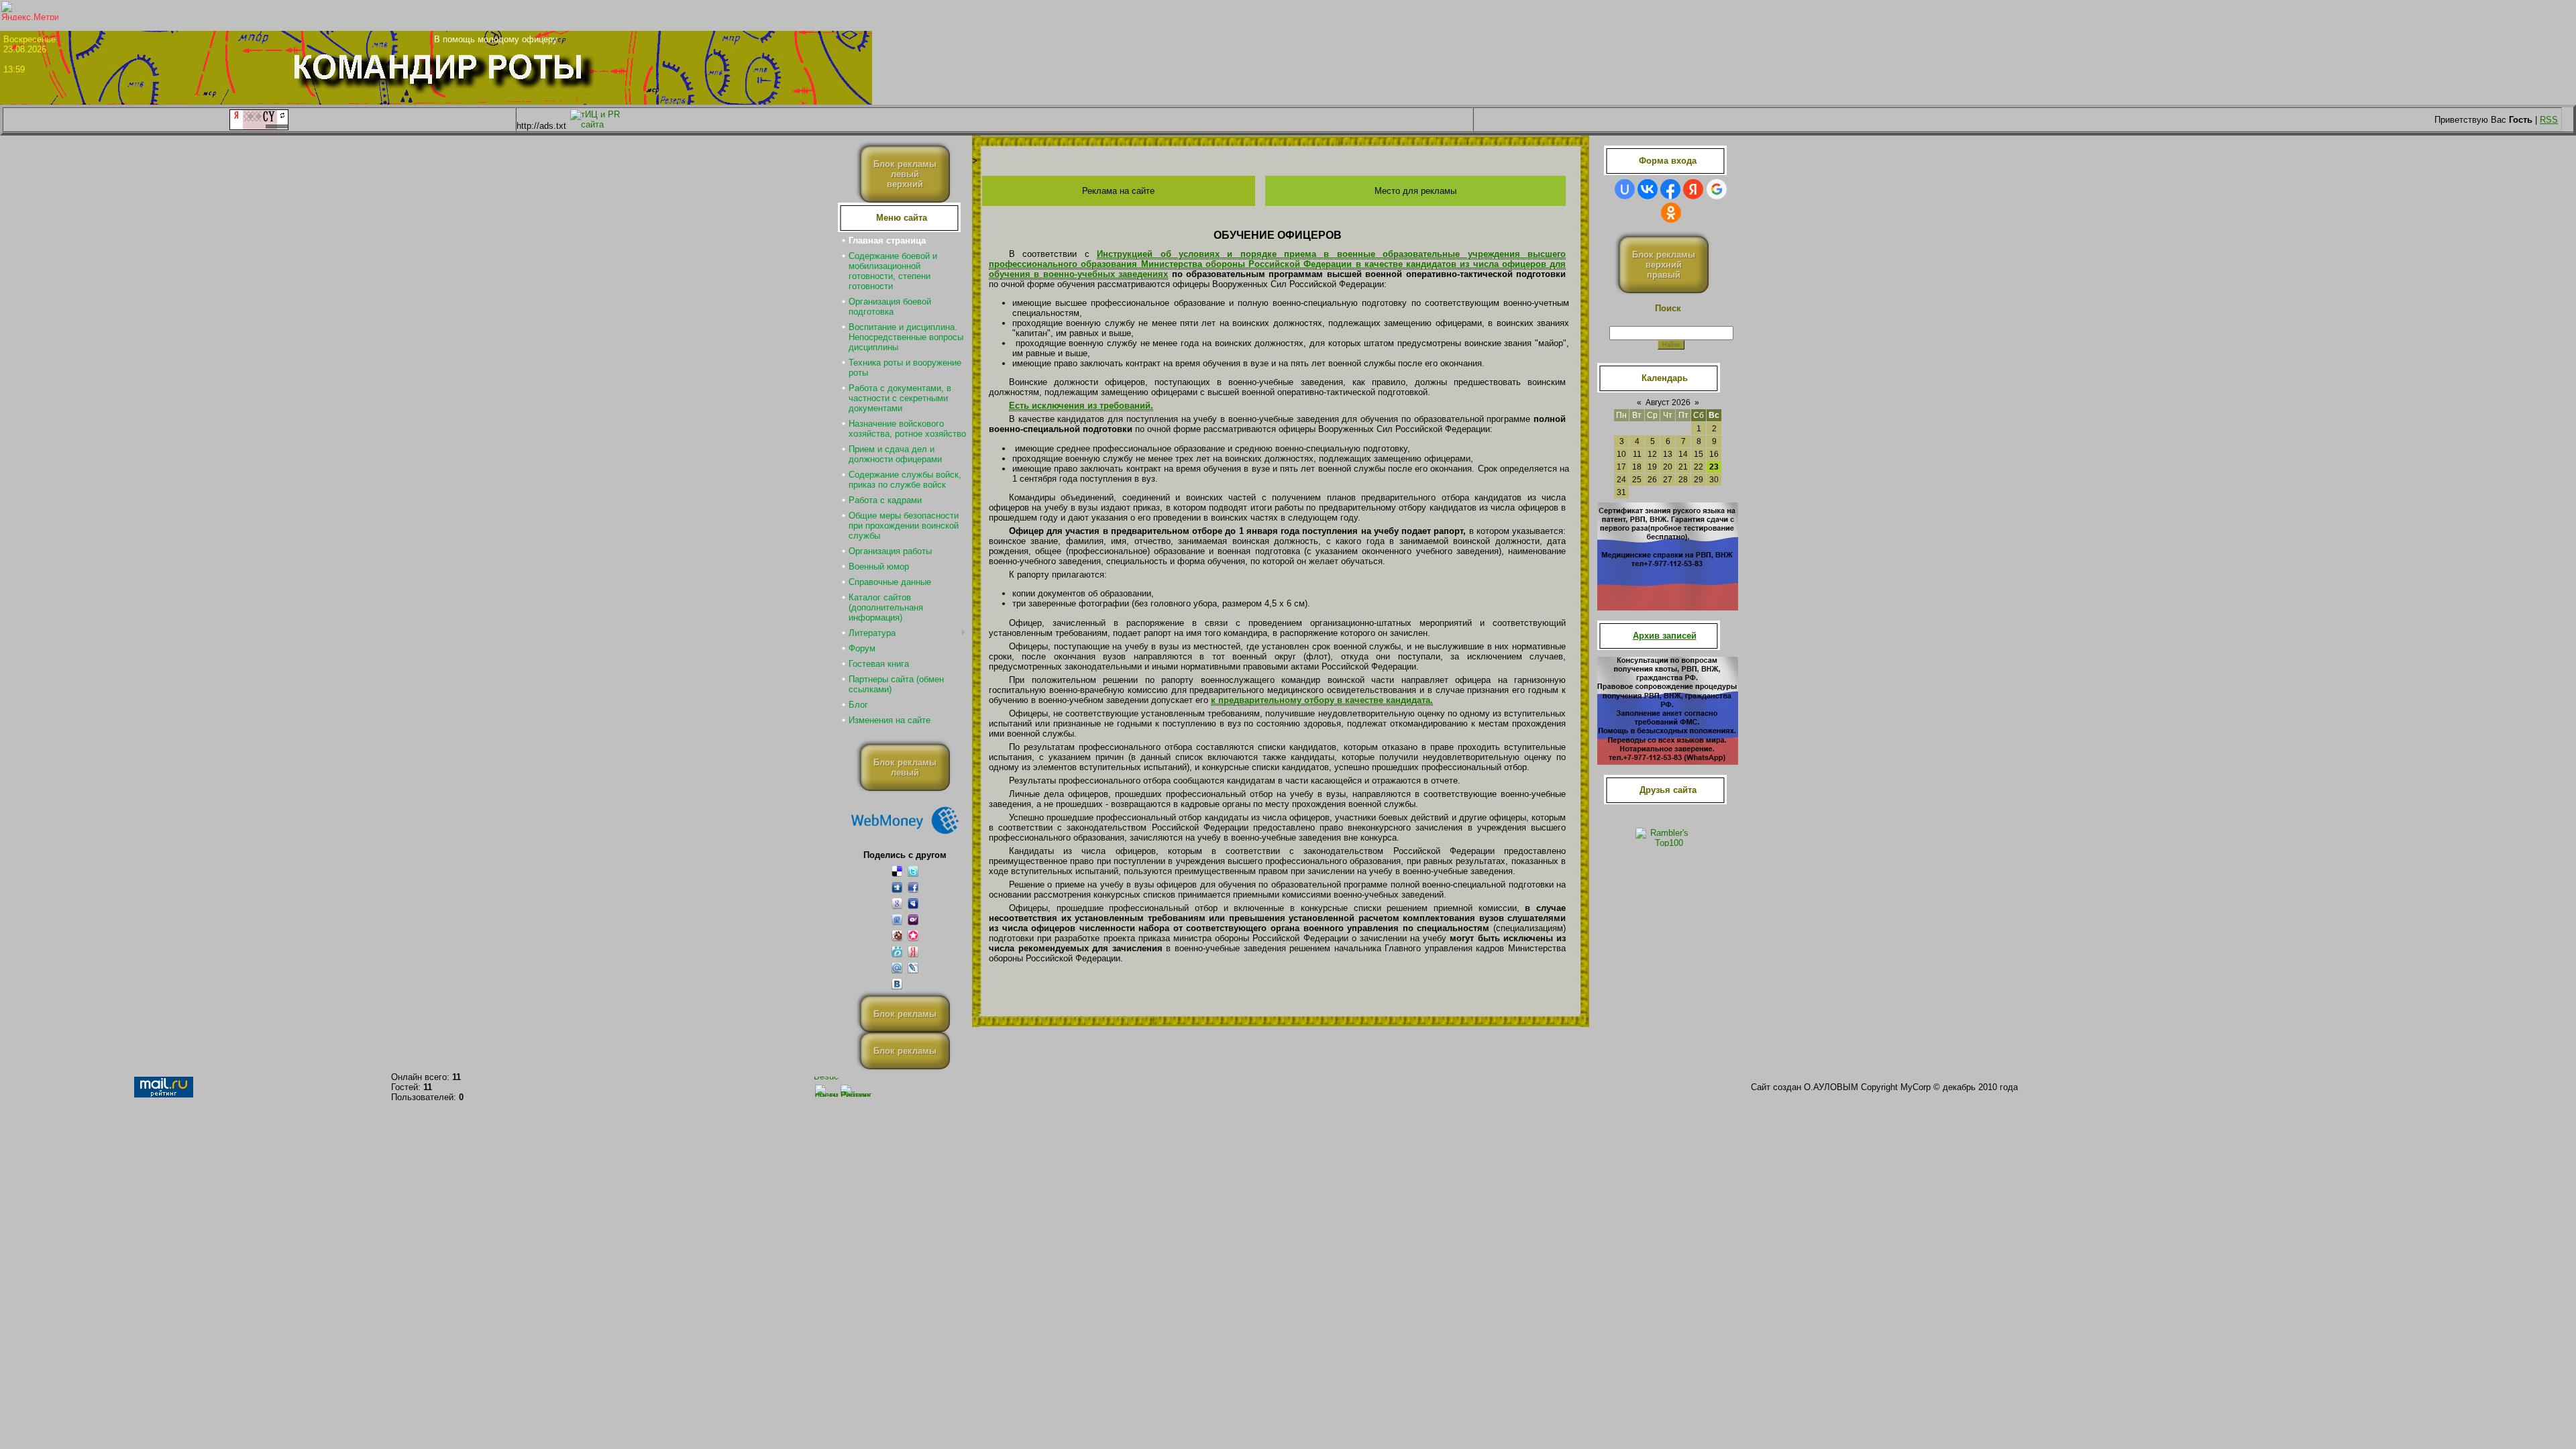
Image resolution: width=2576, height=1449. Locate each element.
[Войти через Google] (1717, 189)
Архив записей (1665, 636)
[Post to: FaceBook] (913, 887)
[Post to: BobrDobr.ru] (897, 935)
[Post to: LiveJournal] (913, 968)
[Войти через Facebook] (1670, 189)
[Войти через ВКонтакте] (1648, 189)
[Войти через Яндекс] (1693, 189)
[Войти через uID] (1625, 189)
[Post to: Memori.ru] (913, 935)
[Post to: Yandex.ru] (913, 952)
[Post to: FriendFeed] (897, 919)
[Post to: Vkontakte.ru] (897, 984)
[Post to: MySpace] (913, 903)
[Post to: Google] (897, 903)
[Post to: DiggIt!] (897, 887)
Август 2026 (1668, 402)
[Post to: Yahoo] (913, 919)
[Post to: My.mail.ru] (897, 968)
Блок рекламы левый (905, 767)
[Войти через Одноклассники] (1671, 213)
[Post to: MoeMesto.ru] (897, 952)
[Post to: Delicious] (897, 871)
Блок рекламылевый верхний (905, 174)
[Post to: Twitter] (913, 871)
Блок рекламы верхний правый (1664, 265)
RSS (2549, 120)
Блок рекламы (905, 1014)
